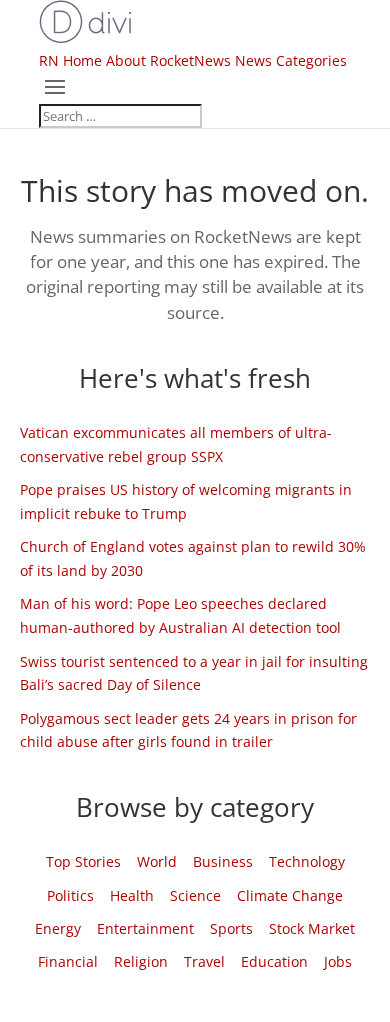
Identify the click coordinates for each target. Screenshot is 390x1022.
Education (274, 961)
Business (223, 861)
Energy (58, 928)
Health (132, 895)
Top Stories (83, 861)
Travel (204, 961)
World (157, 861)
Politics (70, 895)
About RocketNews (168, 60)
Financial (68, 961)
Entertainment (145, 928)
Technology (307, 861)
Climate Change (290, 895)
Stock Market (312, 928)
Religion (141, 961)
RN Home (70, 60)
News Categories (291, 60)
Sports (231, 928)
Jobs (338, 961)
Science (195, 895)
